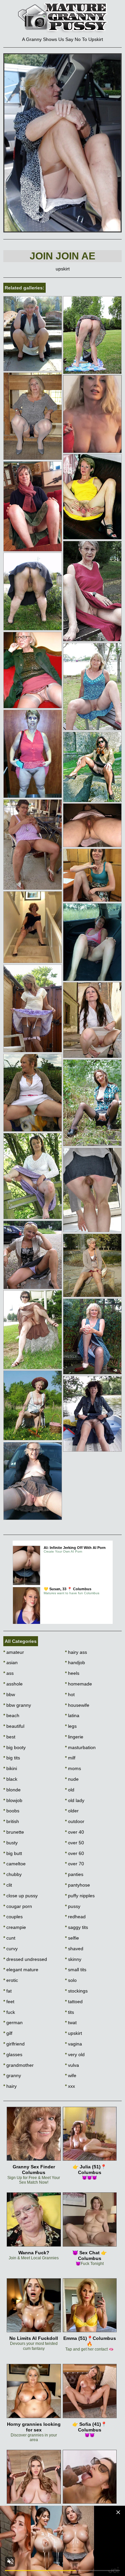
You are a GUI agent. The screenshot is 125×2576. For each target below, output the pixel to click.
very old (75, 2054)
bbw (9, 1694)
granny (12, 2075)
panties (74, 1874)
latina (72, 1715)
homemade (78, 1684)
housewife (77, 1705)
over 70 (74, 1864)
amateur (14, 1652)
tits (69, 2012)
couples (13, 1917)
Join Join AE (62, 256)
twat (71, 2023)
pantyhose (77, 1885)
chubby (12, 1874)
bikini (10, 1768)
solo (71, 1980)
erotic (11, 1980)
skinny (73, 1959)
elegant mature (21, 1970)
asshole (13, 1684)
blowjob (13, 1800)
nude (72, 1779)
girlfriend (14, 2044)
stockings (76, 1991)
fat (7, 1991)
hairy (10, 2086)
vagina (73, 2044)
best (9, 1737)
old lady (75, 1800)
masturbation (80, 1747)
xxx (70, 2086)
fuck (9, 2012)
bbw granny (17, 1705)
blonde (12, 1790)
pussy (73, 1906)
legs (71, 1726)
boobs (11, 1811)
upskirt (73, 2033)
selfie (72, 1938)
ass (8, 1673)
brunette (14, 1832)
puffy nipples (80, 1896)
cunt (9, 1938)
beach (11, 1715)
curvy (10, 1949)
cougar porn (18, 1906)
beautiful (14, 1726)
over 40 (74, 1832)
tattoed (74, 2002)
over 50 (74, 1843)
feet (9, 2002)
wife (71, 2075)
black (10, 1779)
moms (73, 1768)
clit (8, 1885)
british (11, 1821)
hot (70, 1694)
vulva (72, 2065)
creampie (15, 1927)
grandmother (18, 2065)
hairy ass (76, 1652)
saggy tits (76, 1927)
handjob (75, 1662)
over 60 (74, 1853)
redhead (75, 1917)
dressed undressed (25, 1959)
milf (70, 1758)
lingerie (74, 1737)
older (72, 1811)
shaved (74, 1949)
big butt (13, 1853)
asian (10, 1662)
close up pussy (20, 1896)
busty (10, 1843)
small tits (76, 1970)
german (13, 2023)
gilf (8, 2033)
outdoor (75, 1821)
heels (72, 1673)
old (70, 1790)
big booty (14, 1747)
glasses (13, 2054)
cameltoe (14, 1864)
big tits (12, 1758)
